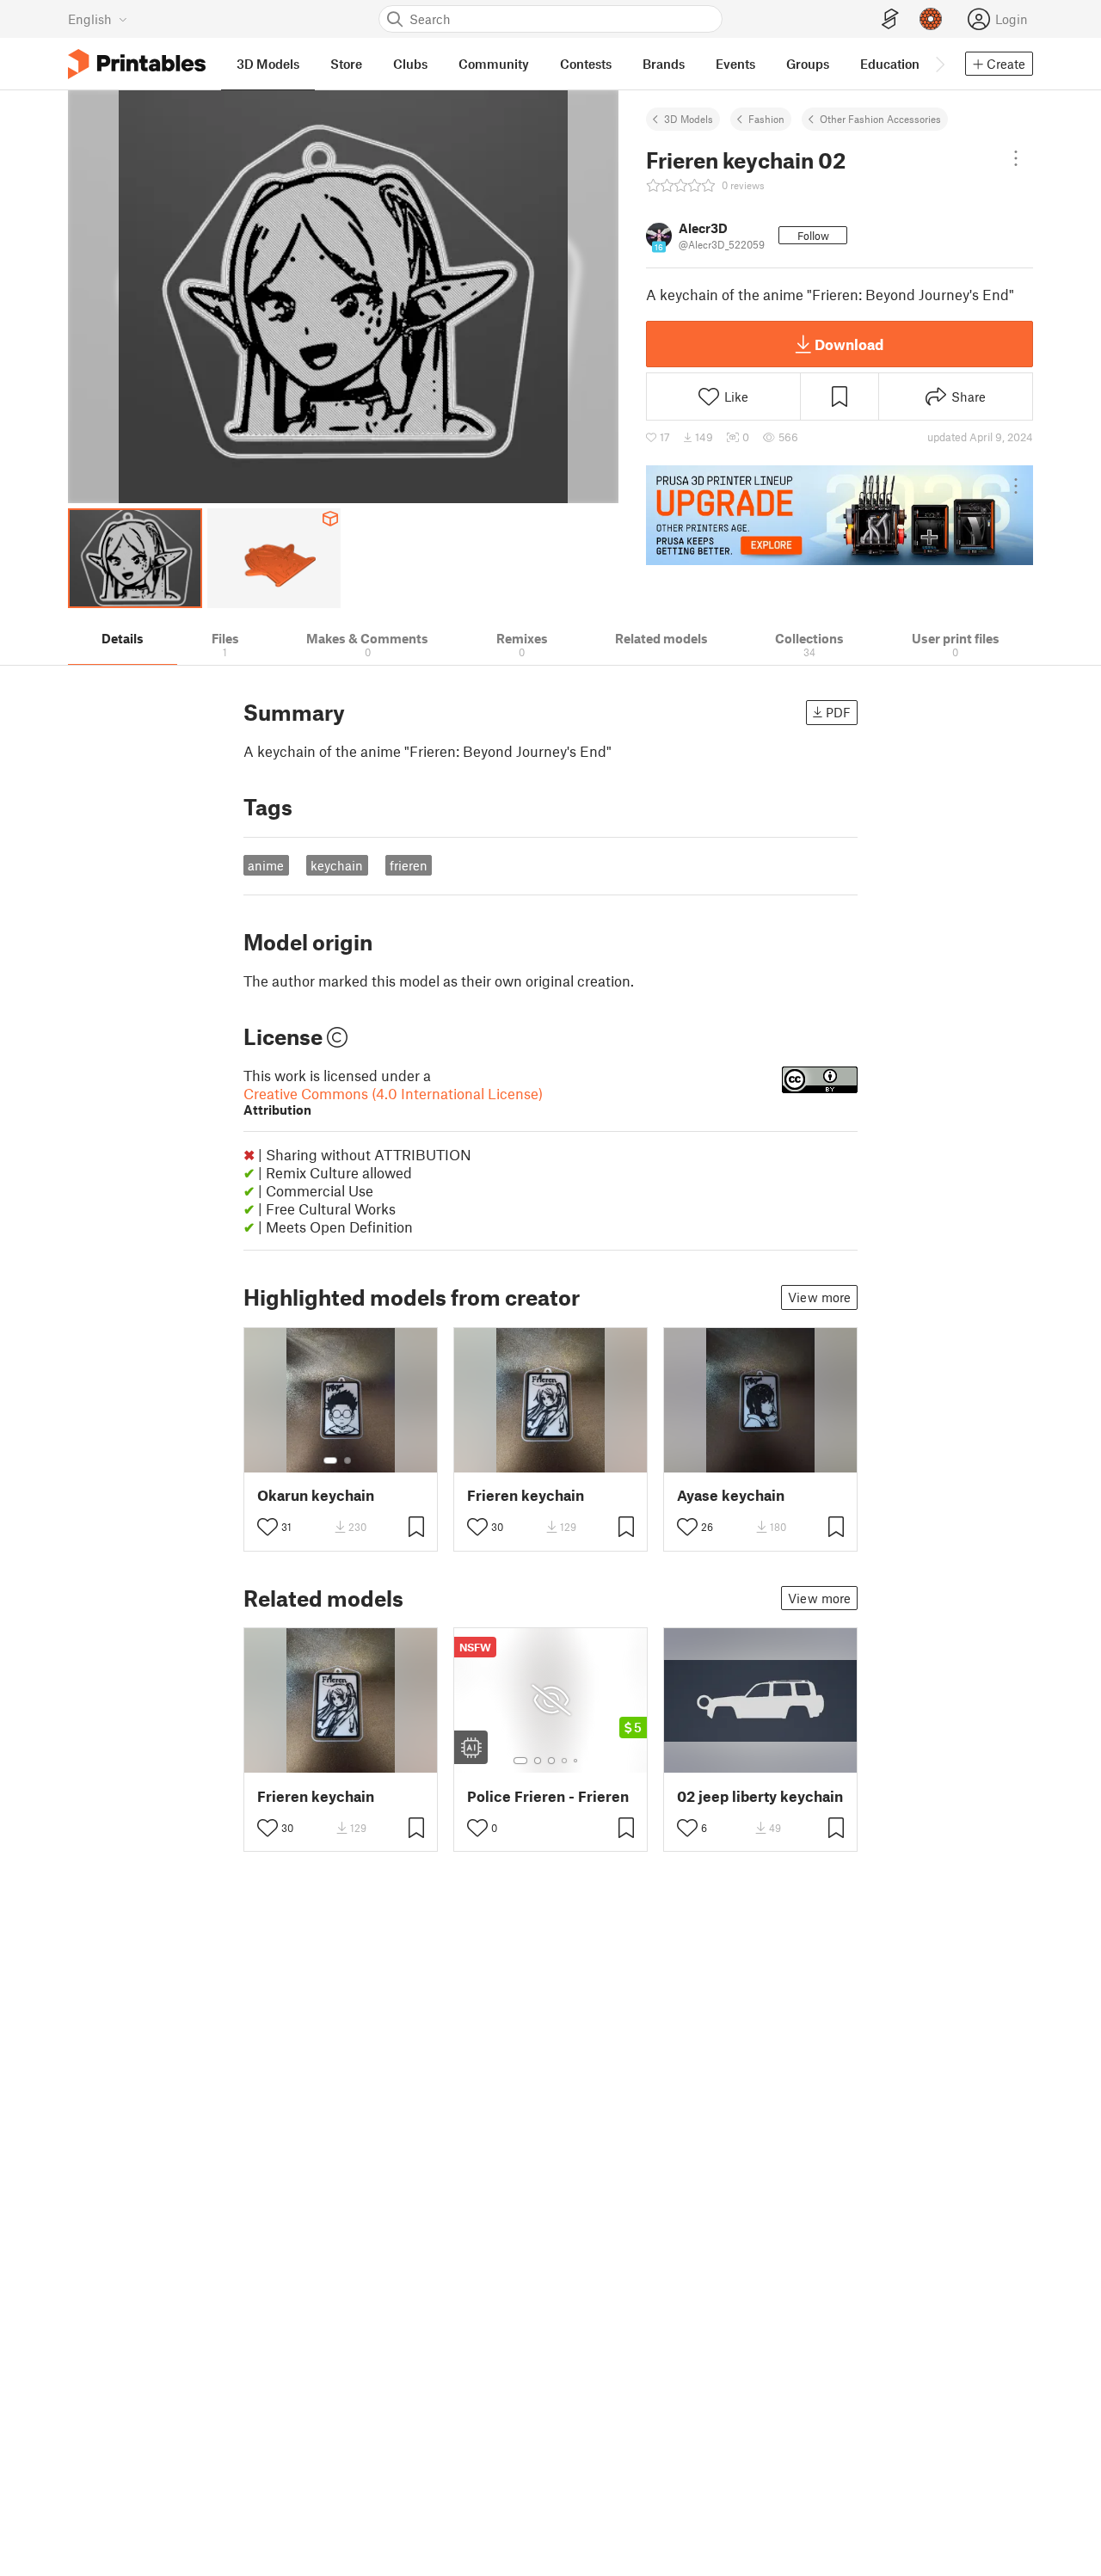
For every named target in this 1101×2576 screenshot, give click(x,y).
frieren (409, 865)
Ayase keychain (731, 1495)
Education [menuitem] (890, 64)
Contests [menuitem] (586, 64)
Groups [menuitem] (808, 64)
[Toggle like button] (268, 1527)
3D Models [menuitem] (268, 64)
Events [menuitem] (735, 64)
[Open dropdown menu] (1016, 158)
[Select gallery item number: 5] (577, 1761)
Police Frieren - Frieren (548, 1796)
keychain (337, 865)
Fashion (766, 119)
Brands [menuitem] (664, 64)
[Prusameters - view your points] (931, 19)
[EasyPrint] (890, 19)
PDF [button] (838, 712)
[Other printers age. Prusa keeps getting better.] (840, 515)
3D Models (689, 119)
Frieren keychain (526, 1495)
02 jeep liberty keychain (760, 1796)
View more (819, 1297)
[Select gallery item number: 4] (565, 1761)
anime (266, 865)
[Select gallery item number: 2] (348, 1460)
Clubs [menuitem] (410, 64)
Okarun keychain (316, 1495)
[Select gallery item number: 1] (330, 1460)
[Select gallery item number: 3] (551, 1761)
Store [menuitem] (346, 64)
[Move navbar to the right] (939, 64)
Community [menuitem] (494, 64)
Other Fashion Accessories (880, 119)
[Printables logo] (137, 64)
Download (849, 344)
